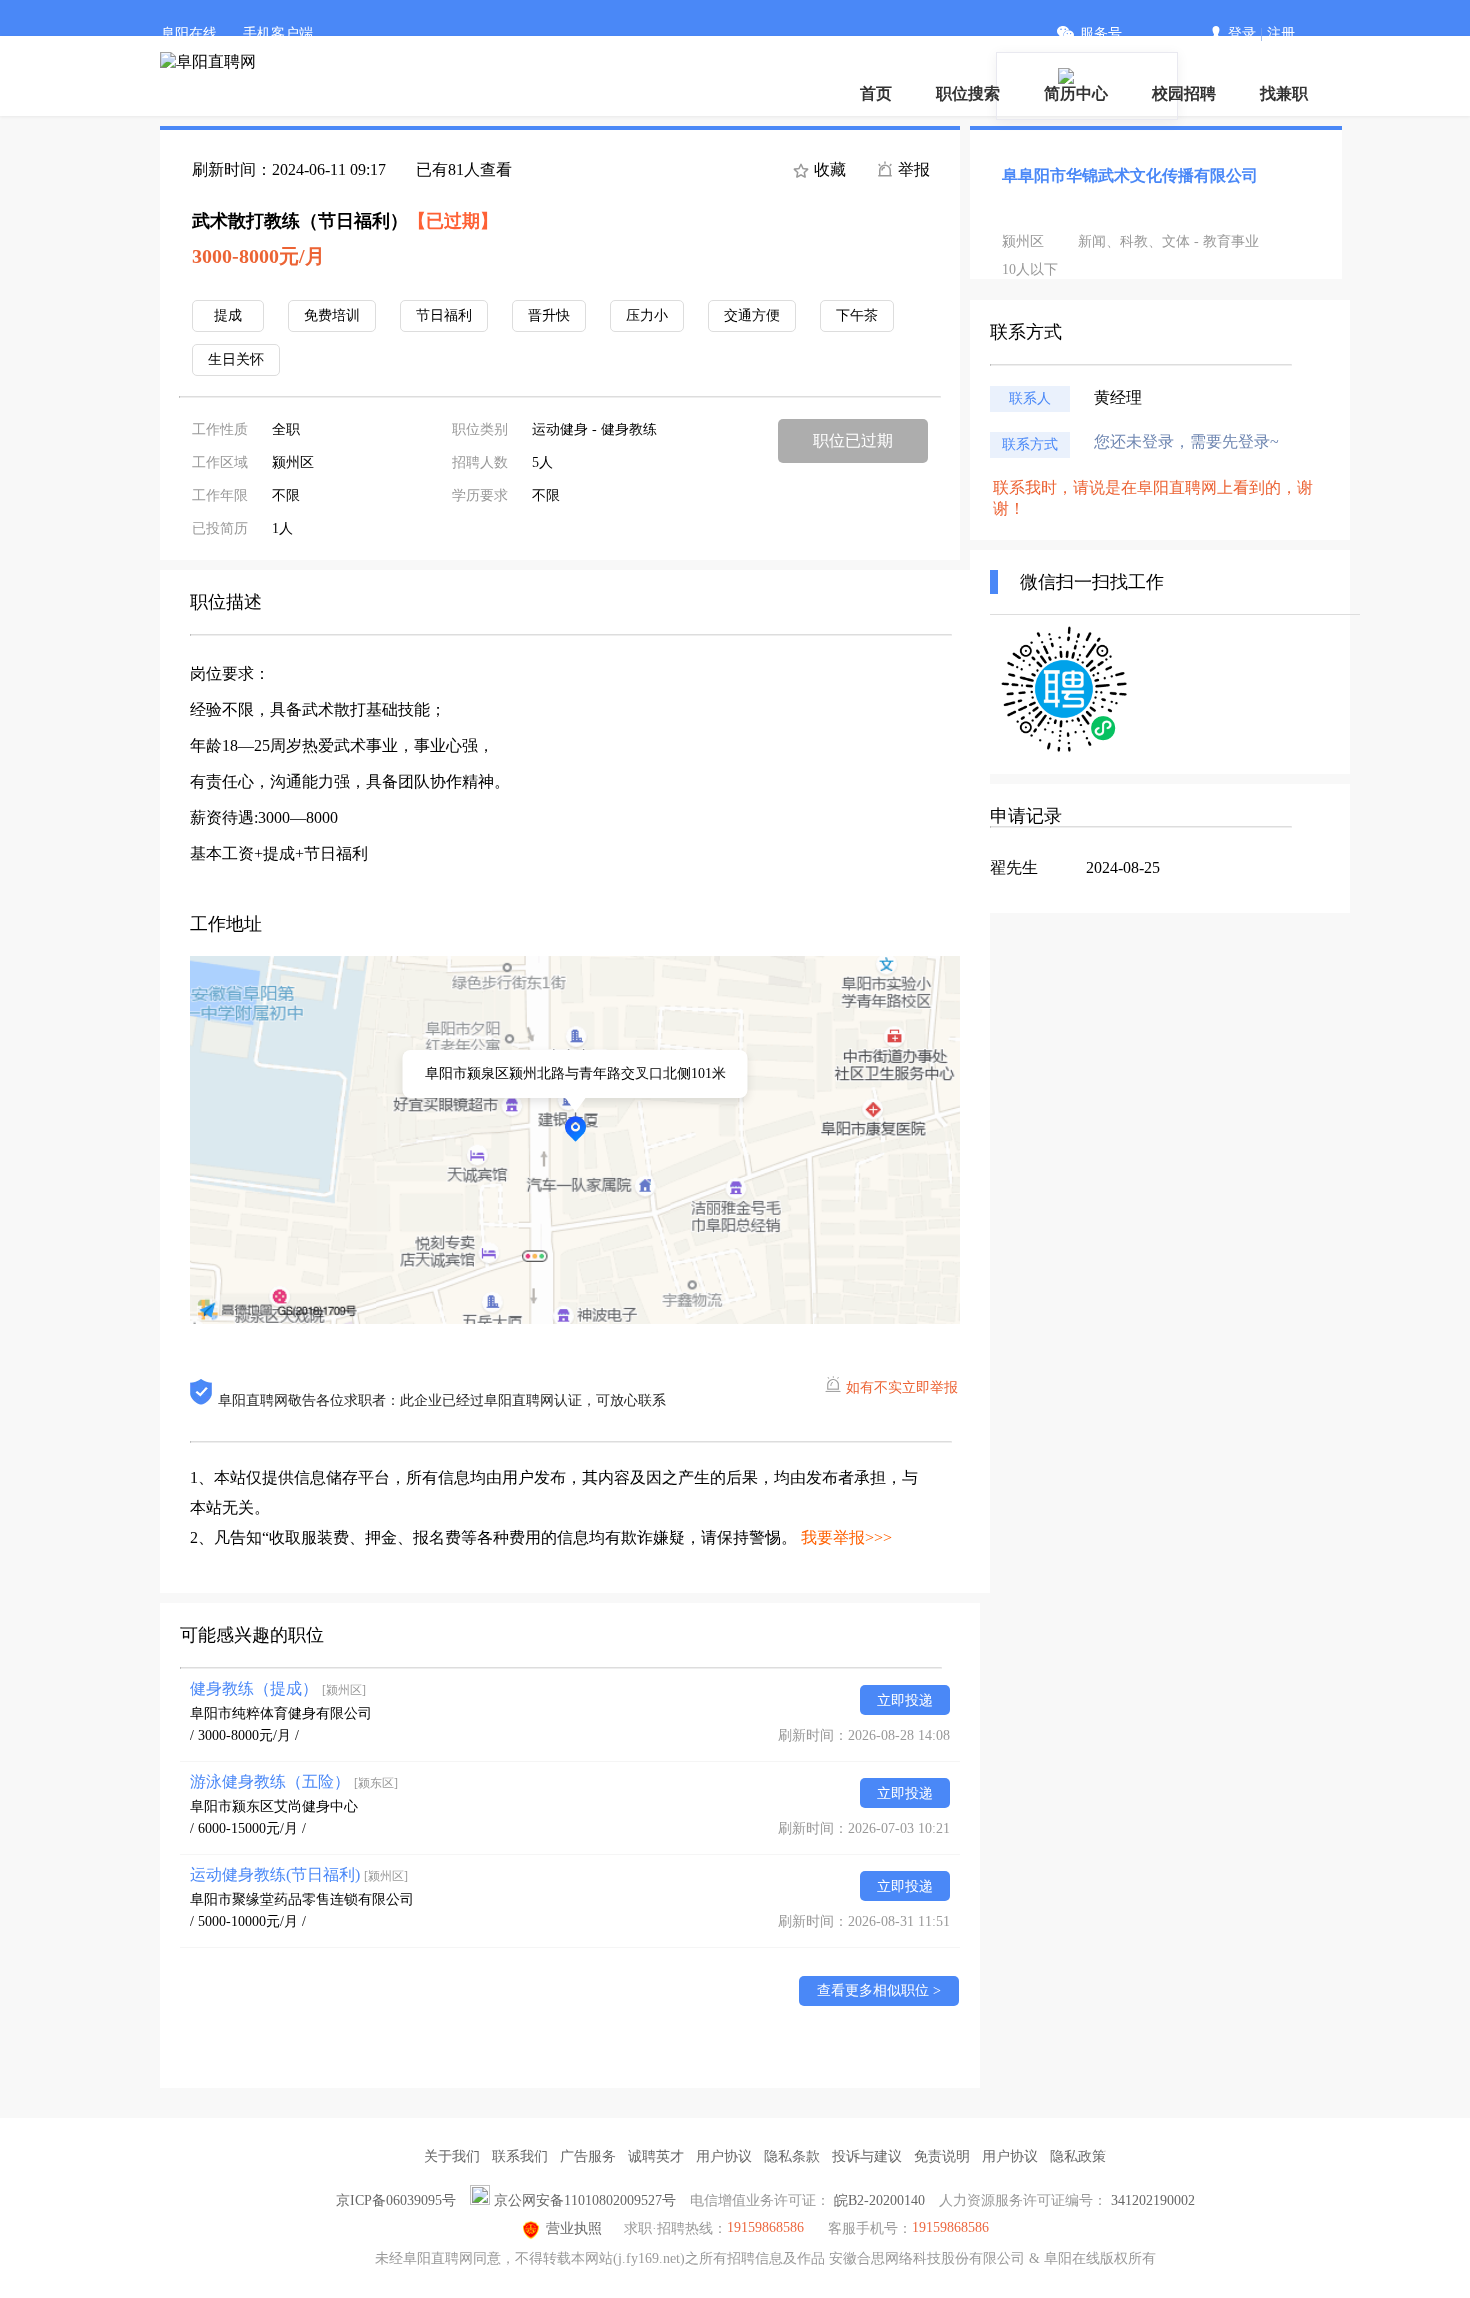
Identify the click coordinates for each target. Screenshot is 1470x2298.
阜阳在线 (189, 33)
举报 (912, 169)
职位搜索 (968, 93)
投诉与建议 (867, 2156)
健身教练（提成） (278, 1688)
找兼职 (1284, 93)
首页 (876, 93)
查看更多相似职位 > (879, 1990)
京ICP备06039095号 (396, 2200)
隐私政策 (1078, 2156)
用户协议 (724, 2156)
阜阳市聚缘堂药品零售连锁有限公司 (302, 1899)
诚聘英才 (656, 2156)
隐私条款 (792, 2156)
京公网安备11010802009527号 (585, 2200)
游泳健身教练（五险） (294, 1781)
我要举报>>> (846, 1537)
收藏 (828, 169)
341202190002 (1153, 2200)
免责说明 (942, 2156)
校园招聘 (1184, 93)
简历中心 (1076, 93)
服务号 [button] (1101, 33)
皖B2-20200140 (879, 2200)
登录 (1242, 33)
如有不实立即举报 (902, 1387)
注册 (1281, 33)
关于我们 (452, 2156)
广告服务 (588, 2156)
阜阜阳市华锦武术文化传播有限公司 (1130, 175)
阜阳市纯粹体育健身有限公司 (281, 1713)
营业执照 (574, 2228)
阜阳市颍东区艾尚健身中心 (274, 1806)
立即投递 (905, 1700)
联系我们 (520, 2156)
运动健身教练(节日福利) (299, 1874)
